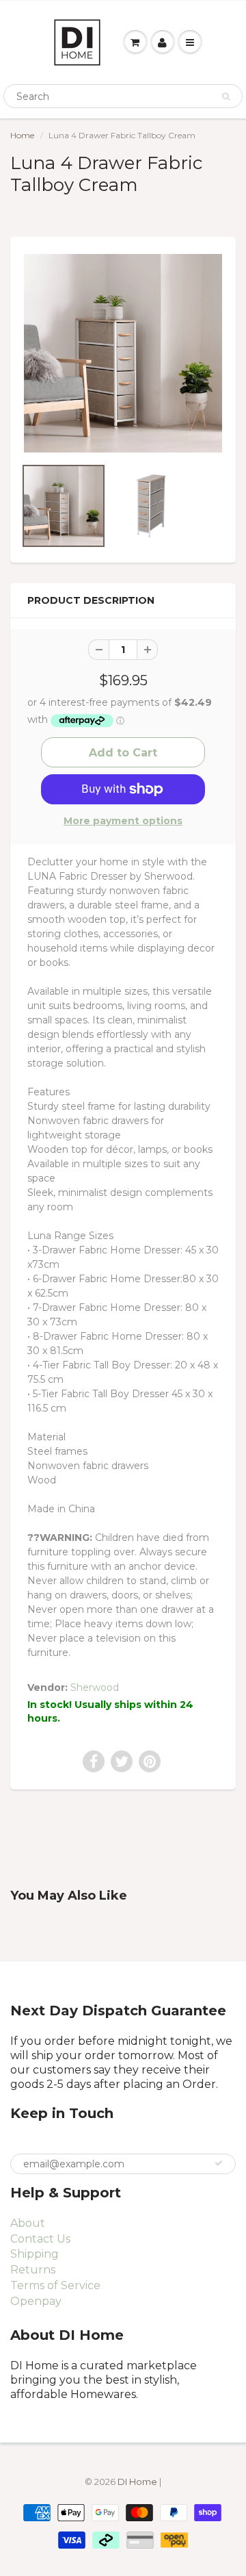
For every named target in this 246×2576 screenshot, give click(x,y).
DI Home (138, 2482)
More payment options (123, 821)
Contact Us (40, 2239)
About (28, 2223)
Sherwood (95, 1687)
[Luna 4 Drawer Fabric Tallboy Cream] (123, 353)
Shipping (35, 2254)
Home (22, 135)
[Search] (226, 97)
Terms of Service (55, 2285)
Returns (33, 2270)
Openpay (36, 2301)
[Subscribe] (219, 2163)
